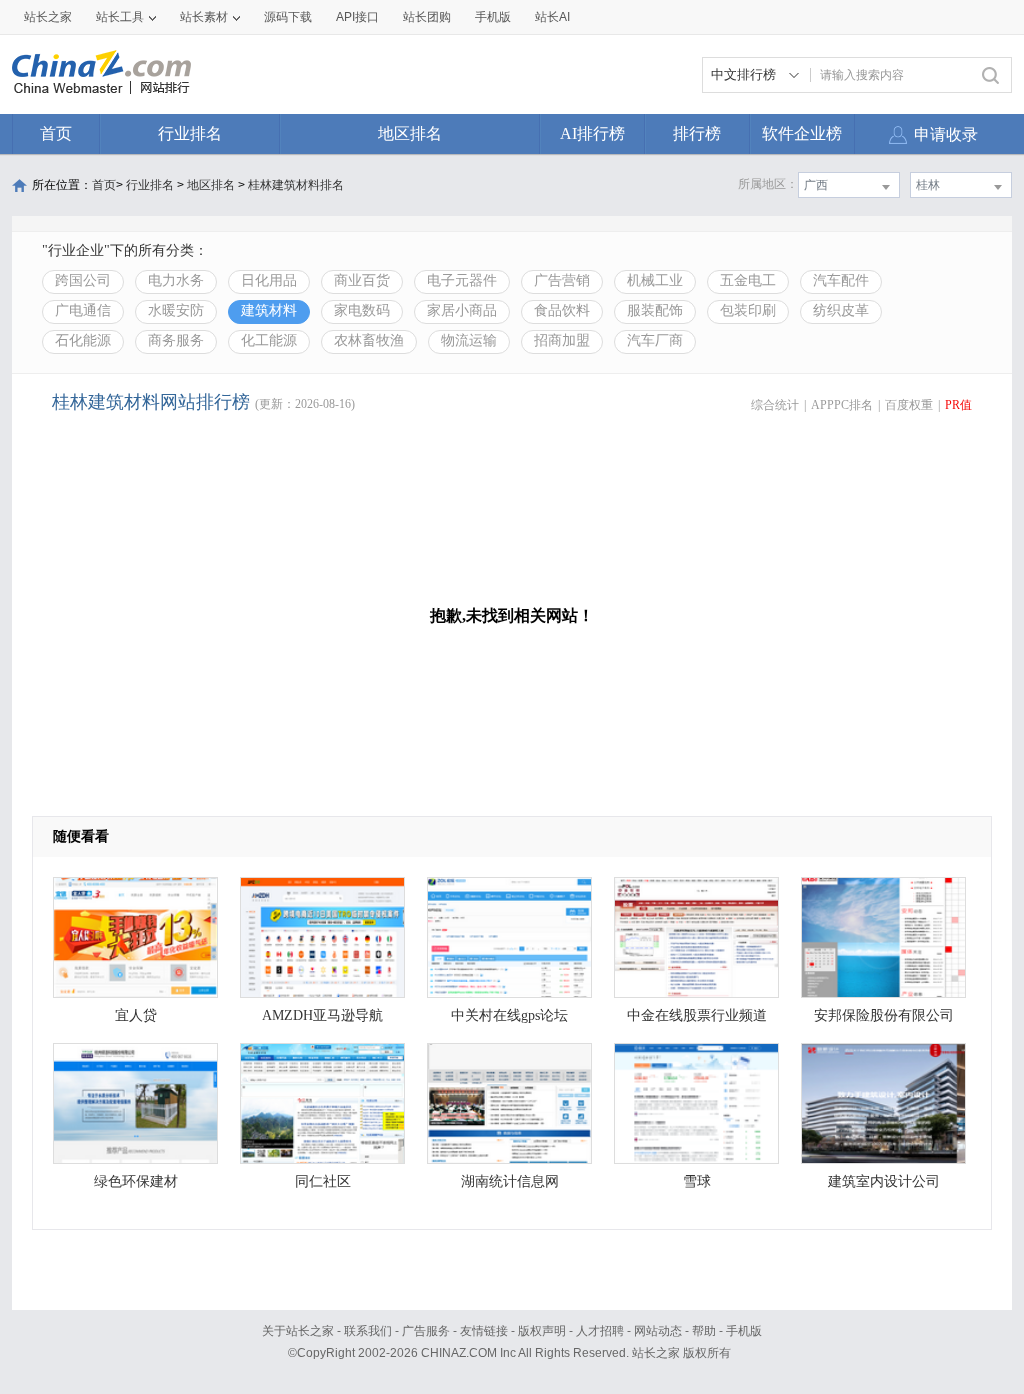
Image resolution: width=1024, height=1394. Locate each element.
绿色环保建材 (136, 1181)
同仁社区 (323, 1181)
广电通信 (83, 310)
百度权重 (909, 405)
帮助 (704, 1331)
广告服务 (426, 1331)
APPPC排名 (842, 405)
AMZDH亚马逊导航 (322, 1015)
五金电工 (748, 280)
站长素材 (204, 17)
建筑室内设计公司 (884, 1181)
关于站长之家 (298, 1331)
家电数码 (362, 310)
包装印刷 (748, 310)
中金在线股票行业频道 (697, 1015)
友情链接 (484, 1331)
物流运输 (469, 340)
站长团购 (427, 17)
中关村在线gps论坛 (509, 1015)
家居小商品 (462, 310)
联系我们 (368, 1331)
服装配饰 (655, 310)
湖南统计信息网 (510, 1181)
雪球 (697, 1181)
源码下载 (288, 17)
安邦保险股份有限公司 (884, 1015)
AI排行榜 (592, 133)
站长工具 (120, 17)
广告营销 (562, 280)
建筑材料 (269, 310)
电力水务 (176, 280)
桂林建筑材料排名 (296, 185)
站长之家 (48, 17)
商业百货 (362, 280)
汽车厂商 (655, 340)
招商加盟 (562, 340)
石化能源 (83, 340)
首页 (56, 133)
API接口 (357, 17)
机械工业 (655, 280)
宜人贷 (136, 1015)
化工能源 (269, 340)
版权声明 (542, 1331)
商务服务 (176, 340)
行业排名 (190, 133)
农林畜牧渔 (369, 340)
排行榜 (697, 133)
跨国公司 (83, 280)
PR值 (958, 405)
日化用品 (269, 280)
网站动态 (658, 1331)
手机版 (744, 1331)
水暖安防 (176, 310)
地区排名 (410, 133)
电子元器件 (462, 280)
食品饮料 (562, 310)
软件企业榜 (802, 133)
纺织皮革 (841, 310)
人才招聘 (600, 1331)
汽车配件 (841, 280)
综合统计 (775, 405)
